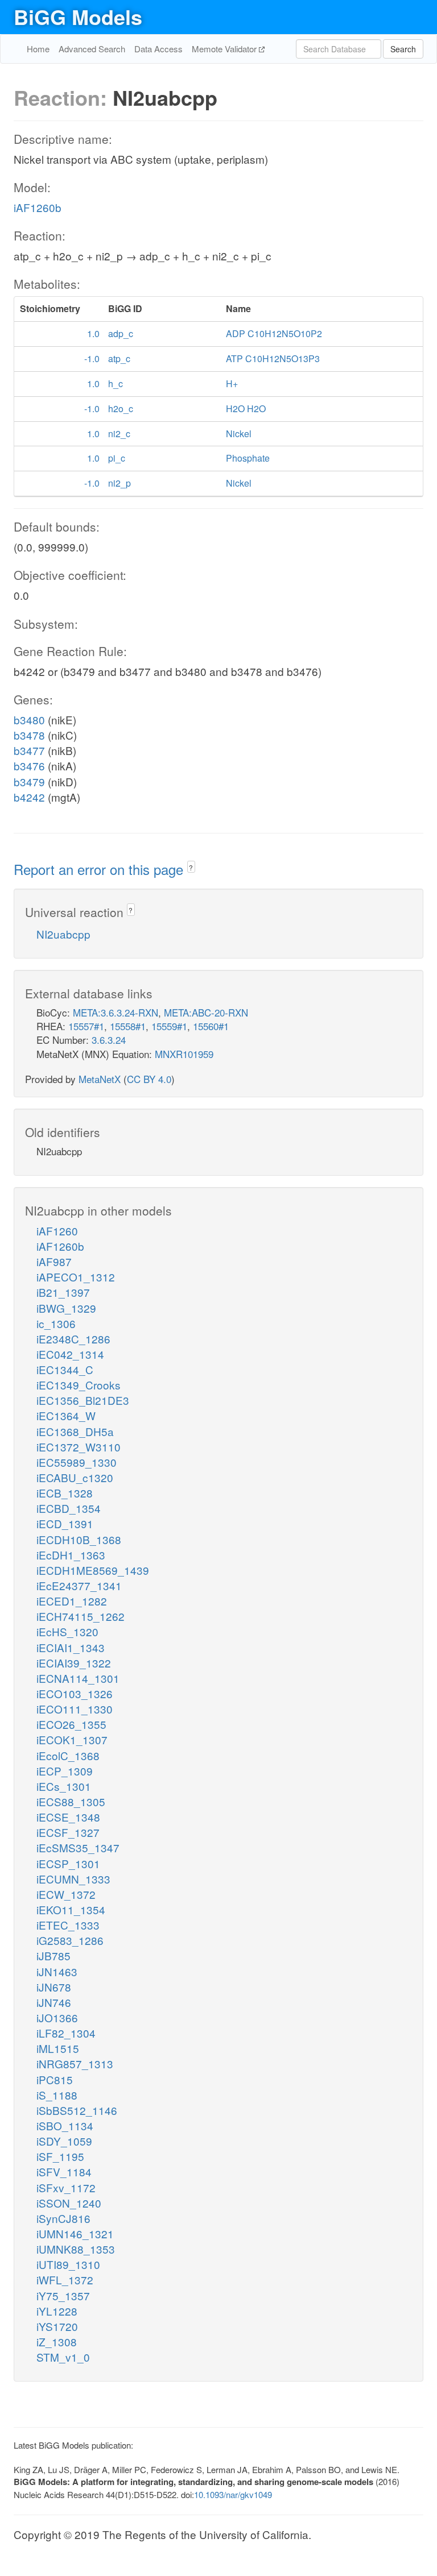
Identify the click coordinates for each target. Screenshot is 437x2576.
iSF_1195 (60, 2156)
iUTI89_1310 (68, 2264)
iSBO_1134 (65, 2125)
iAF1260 (57, 1231)
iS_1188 (57, 2095)
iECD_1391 (65, 1523)
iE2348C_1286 (73, 1339)
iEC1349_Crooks (79, 1385)
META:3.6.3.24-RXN (116, 1012)
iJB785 (53, 1955)
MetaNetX (100, 1079)
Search (403, 49)
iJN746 (54, 2002)
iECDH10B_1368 (79, 1539)
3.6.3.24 (109, 1040)
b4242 (29, 797)
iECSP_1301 (68, 1863)
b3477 (29, 750)
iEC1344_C (65, 1369)
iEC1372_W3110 (79, 1447)
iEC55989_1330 (77, 1462)
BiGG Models (78, 16)
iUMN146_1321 (75, 2233)
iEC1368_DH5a (75, 1431)
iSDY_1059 (64, 2141)
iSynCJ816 (63, 2218)
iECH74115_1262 (81, 1616)
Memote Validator (225, 49)
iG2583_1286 (70, 1940)
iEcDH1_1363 (71, 1555)
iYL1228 (57, 2311)
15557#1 (86, 1026)
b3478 (29, 735)
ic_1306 (56, 1323)
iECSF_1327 (68, 1832)
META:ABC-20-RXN (206, 1012)
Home (38, 49)
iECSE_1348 (68, 1817)
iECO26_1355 (71, 1724)
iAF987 (54, 1261)
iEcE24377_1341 (79, 1585)
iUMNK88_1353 (76, 2249)
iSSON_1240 (69, 2203)
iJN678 (54, 1987)
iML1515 (58, 2048)
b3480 (29, 719)
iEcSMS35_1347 (78, 1847)
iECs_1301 (64, 1786)
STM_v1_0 (63, 2357)
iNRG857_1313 (75, 2063)
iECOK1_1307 (72, 1739)
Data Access (158, 49)
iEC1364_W (66, 1415)
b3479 (29, 781)
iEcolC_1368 (68, 1755)
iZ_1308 (57, 2341)
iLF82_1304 (66, 2033)
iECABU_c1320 (75, 1477)
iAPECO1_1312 (76, 1277)
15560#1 (211, 1026)
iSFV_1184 (64, 2171)
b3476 (29, 766)
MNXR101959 (184, 1054)
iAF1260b (38, 207)
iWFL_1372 (65, 2280)
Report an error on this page (100, 869)
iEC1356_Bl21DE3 (83, 1400)
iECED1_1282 (72, 1601)
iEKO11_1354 (71, 1909)
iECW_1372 (66, 1894)
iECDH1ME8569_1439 (93, 1570)
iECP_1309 (65, 1771)
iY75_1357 (63, 2295)
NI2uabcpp (63, 934)
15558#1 (128, 1026)
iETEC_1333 (68, 1925)
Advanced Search (92, 49)
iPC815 (55, 2079)
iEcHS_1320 (67, 1631)
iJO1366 (57, 2017)
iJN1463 (57, 1971)
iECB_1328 (65, 1493)
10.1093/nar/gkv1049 (233, 2494)
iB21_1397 (63, 1292)
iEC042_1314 (70, 1354)
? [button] (191, 867)
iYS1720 (57, 2326)
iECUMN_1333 (73, 1879)
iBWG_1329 (66, 1308)
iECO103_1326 (75, 1693)
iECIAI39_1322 (74, 1663)
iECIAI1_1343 (71, 1647)
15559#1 (169, 1026)
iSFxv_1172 (66, 2187)
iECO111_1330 (75, 1709)
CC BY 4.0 (149, 1079)
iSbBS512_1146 (77, 2110)
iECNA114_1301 (78, 1678)
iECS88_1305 (71, 1801)
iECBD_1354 (69, 1508)
